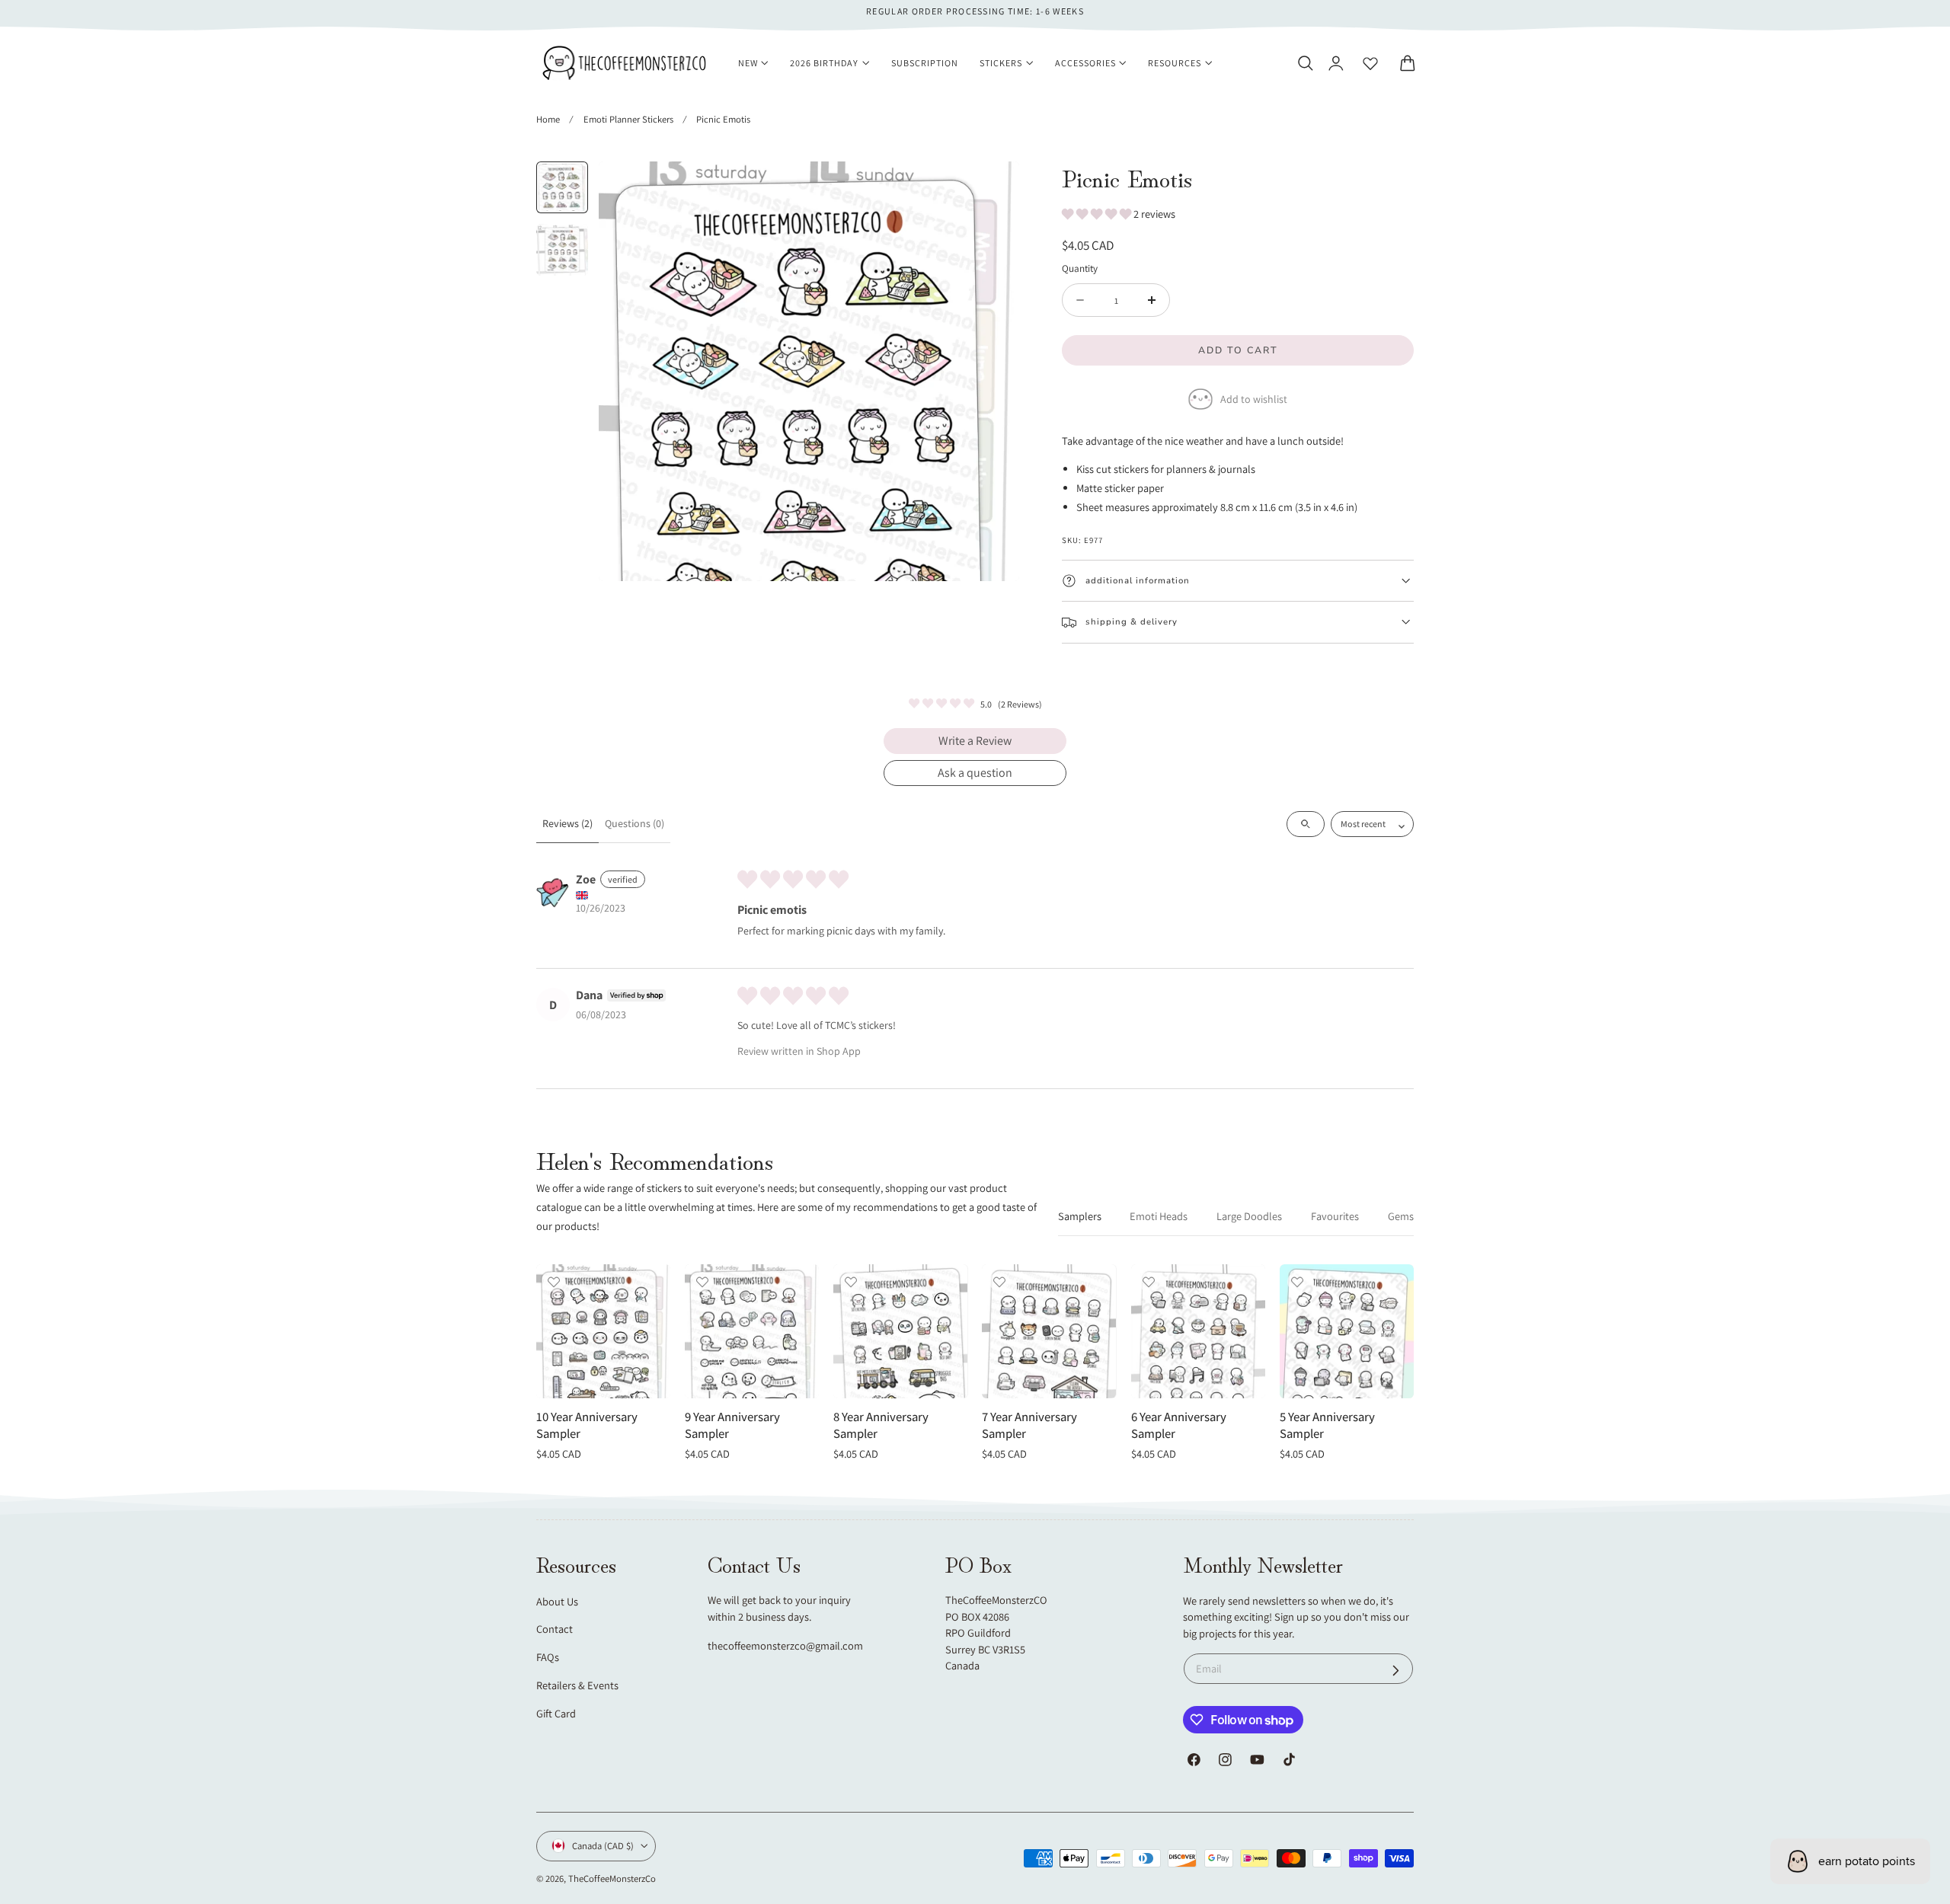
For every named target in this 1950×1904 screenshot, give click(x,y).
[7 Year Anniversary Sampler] (1049, 1331)
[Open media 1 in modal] (992, 188)
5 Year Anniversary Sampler (1327, 1426)
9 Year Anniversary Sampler (732, 1426)
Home (548, 119)
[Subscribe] (1396, 1670)
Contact (555, 1629)
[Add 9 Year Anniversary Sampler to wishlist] (702, 1282)
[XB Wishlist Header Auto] (1370, 63)
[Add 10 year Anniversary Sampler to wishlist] (554, 1282)
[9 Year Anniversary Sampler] (752, 1331)
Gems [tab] (1401, 1216)
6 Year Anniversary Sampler (1179, 1426)
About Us (557, 1601)
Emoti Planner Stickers (628, 119)
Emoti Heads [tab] (1159, 1216)
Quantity (1080, 268)
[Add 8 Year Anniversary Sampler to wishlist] (851, 1282)
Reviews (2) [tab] (567, 823)
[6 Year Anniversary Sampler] (1198, 1331)
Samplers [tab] (1080, 1216)
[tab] (562, 187)
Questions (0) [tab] (635, 823)
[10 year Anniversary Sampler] (603, 1331)
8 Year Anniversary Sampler (881, 1426)
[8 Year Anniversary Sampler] (900, 1331)
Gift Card (556, 1713)
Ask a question (975, 773)
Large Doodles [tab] (1249, 1216)
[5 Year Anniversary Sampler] (1347, 1331)
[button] (1305, 63)
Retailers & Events (577, 1685)
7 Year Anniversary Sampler (1029, 1426)
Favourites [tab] (1335, 1216)
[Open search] (1306, 824)
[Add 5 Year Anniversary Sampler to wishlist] (1297, 1282)
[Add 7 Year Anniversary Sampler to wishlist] (999, 1282)
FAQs (548, 1657)
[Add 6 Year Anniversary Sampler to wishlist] (1149, 1282)
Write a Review (975, 741)
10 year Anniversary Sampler (587, 1426)
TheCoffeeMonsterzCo (612, 1878)
